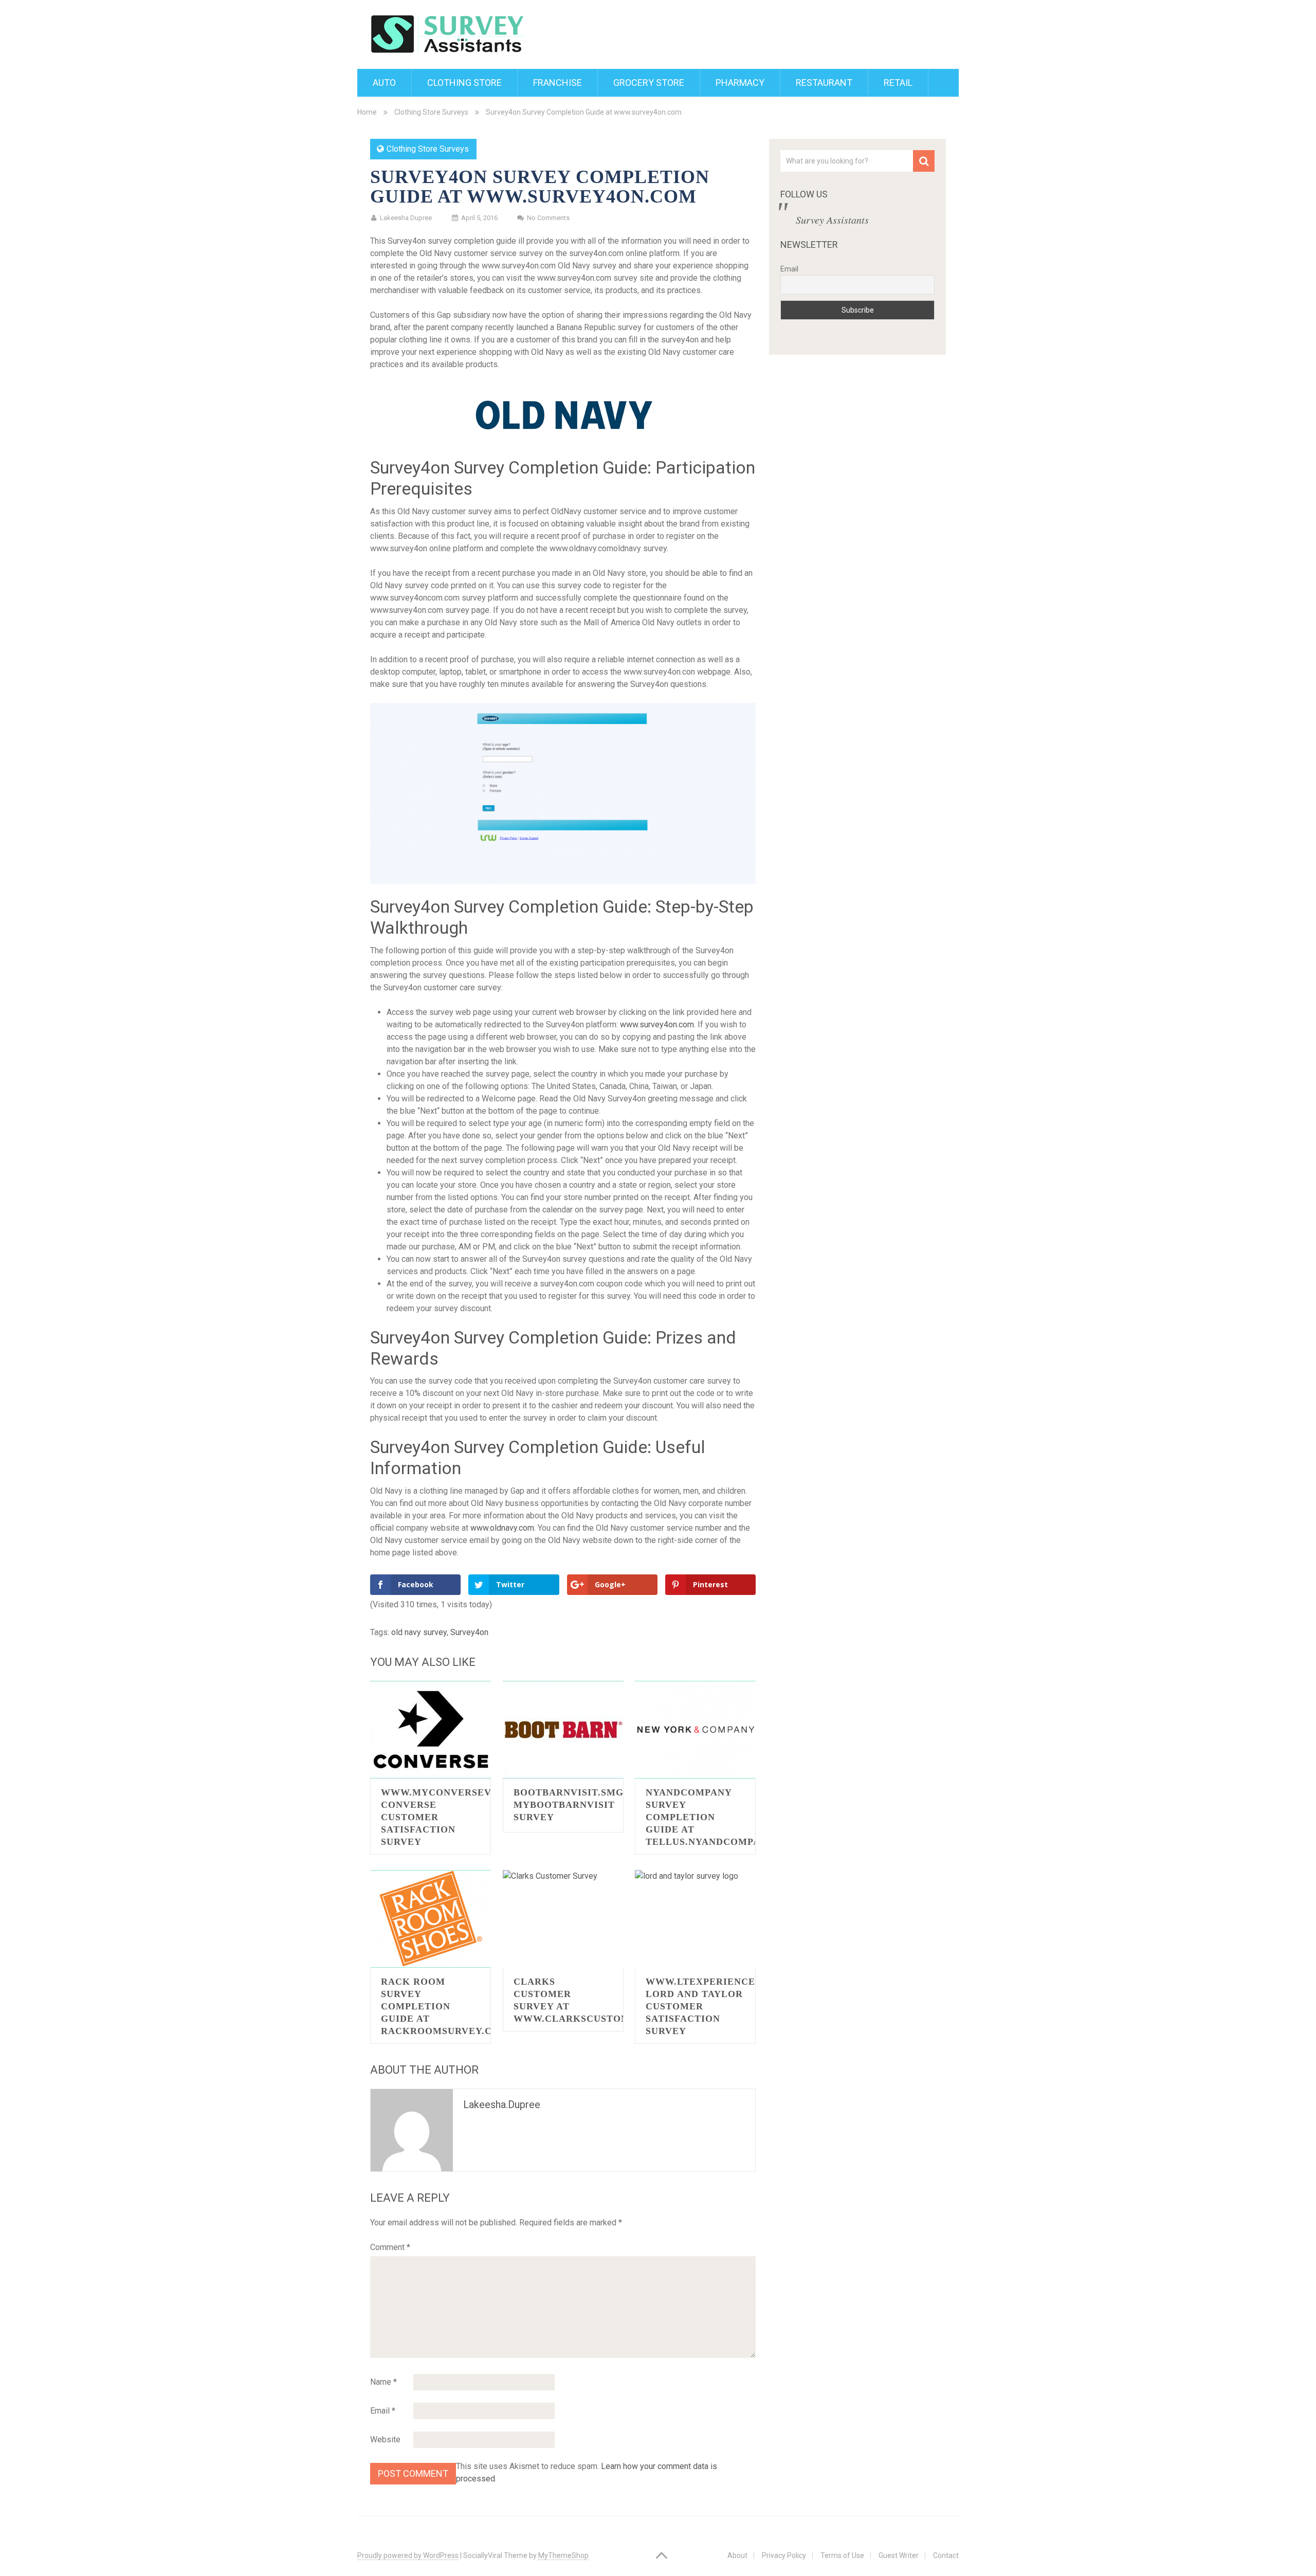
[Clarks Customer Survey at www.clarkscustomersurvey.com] (563, 1919)
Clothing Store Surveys (431, 112)
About (737, 2555)
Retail (898, 83)
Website (385, 2439)
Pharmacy (740, 83)
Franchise (558, 83)
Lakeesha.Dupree (502, 2105)
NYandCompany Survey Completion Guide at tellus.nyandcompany (710, 1817)
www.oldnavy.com (502, 1528)
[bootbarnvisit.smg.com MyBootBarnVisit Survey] (563, 1730)
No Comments (548, 218)
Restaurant (824, 83)
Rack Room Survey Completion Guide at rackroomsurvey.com (445, 2006)
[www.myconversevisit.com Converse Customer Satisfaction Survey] (431, 1730)
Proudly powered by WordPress (408, 2555)
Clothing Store (464, 83)
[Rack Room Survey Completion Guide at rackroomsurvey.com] (431, 1919)
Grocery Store (649, 83)
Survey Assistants (832, 220)
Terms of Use (842, 2555)
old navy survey (419, 1632)
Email (383, 2411)
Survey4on (469, 1632)
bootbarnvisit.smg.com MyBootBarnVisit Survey (582, 1805)
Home (367, 112)
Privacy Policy (784, 2555)
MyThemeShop (563, 2555)
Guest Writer (899, 2555)
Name (383, 2382)
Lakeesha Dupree (406, 218)
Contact (946, 2555)
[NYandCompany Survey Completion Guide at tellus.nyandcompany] (695, 1730)
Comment (390, 2247)
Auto (384, 83)
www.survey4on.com (657, 1024)
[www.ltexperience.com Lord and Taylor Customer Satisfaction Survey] (695, 1919)
